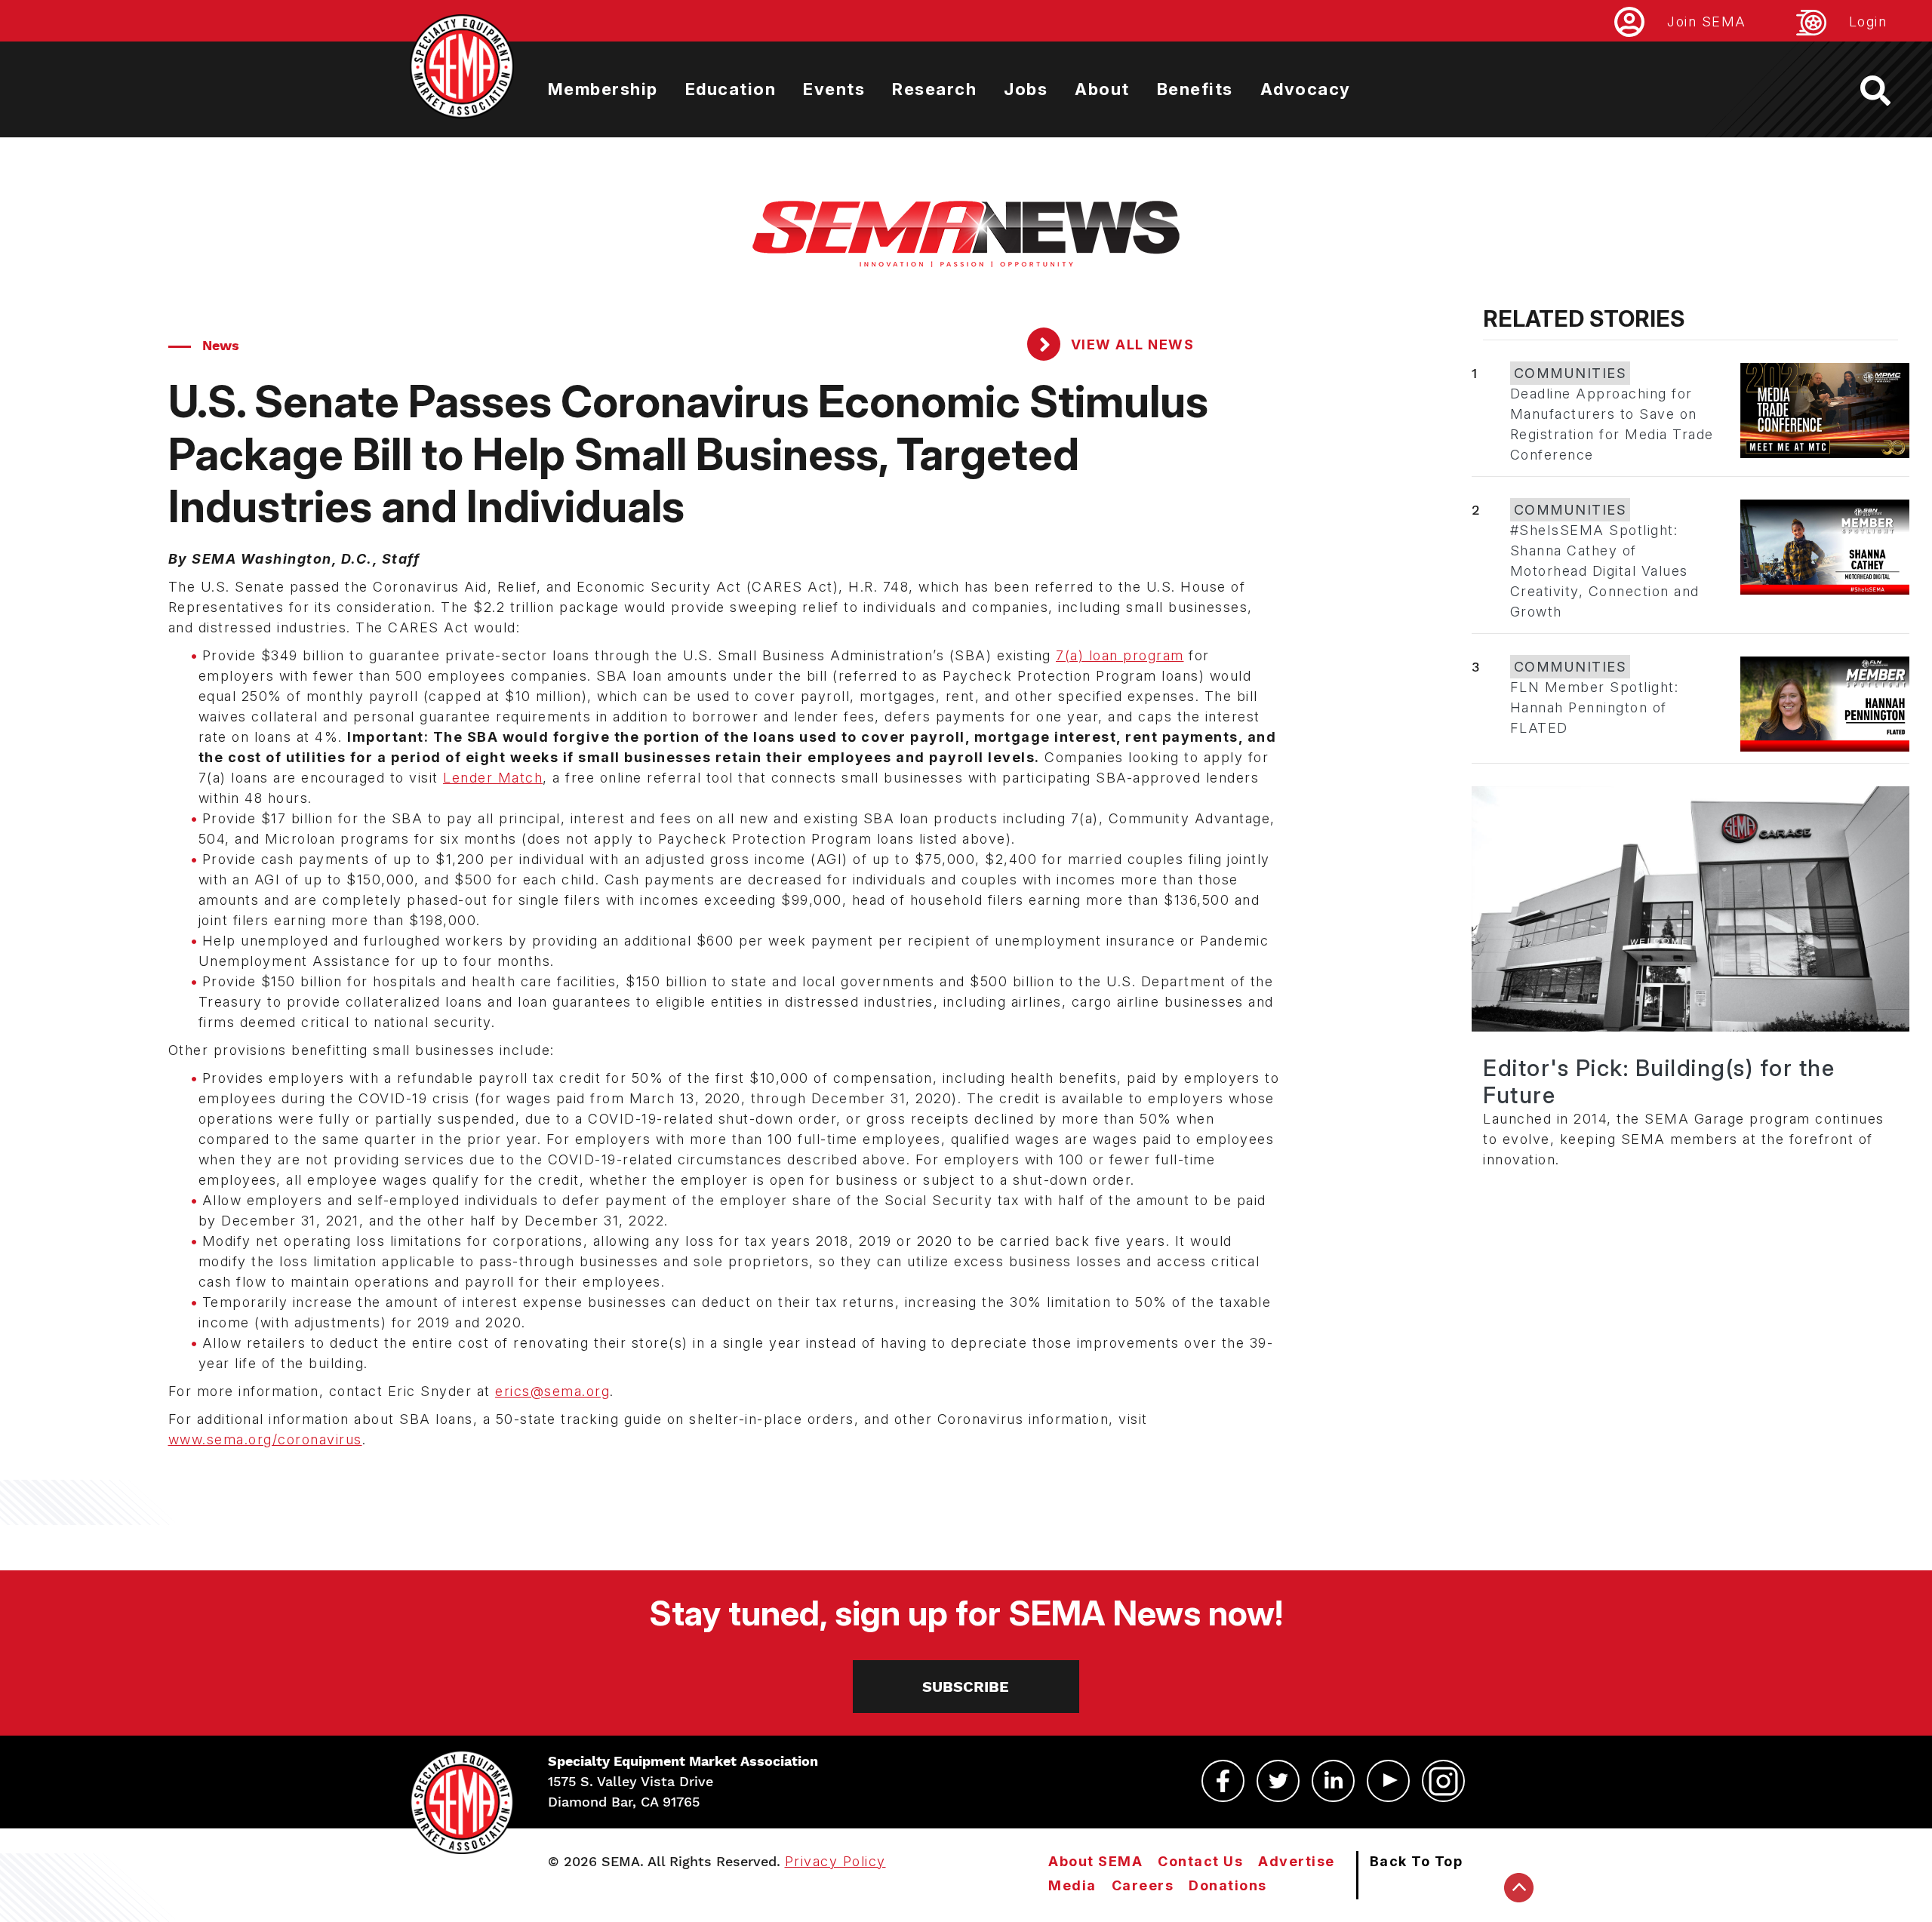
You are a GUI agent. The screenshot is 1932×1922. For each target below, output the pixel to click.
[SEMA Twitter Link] (1278, 1781)
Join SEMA (1707, 22)
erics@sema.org (552, 1391)
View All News (1130, 344)
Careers (1143, 1885)
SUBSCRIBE (966, 1687)
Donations (1228, 1885)
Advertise (1297, 1861)
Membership (603, 89)
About (1102, 89)
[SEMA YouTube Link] (1388, 1781)
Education (731, 89)
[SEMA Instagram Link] (1443, 1781)
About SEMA (1095, 1861)
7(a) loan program (1120, 655)
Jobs (1026, 89)
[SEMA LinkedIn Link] (1333, 1781)
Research (934, 89)
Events (834, 89)
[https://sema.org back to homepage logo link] (1889, 91)
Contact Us (1200, 1861)
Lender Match (493, 778)
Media (1072, 1885)
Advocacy (1306, 89)
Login (1868, 22)
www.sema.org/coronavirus (265, 1439)
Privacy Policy (835, 1861)
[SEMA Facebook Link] (1223, 1781)
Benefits (1195, 89)
